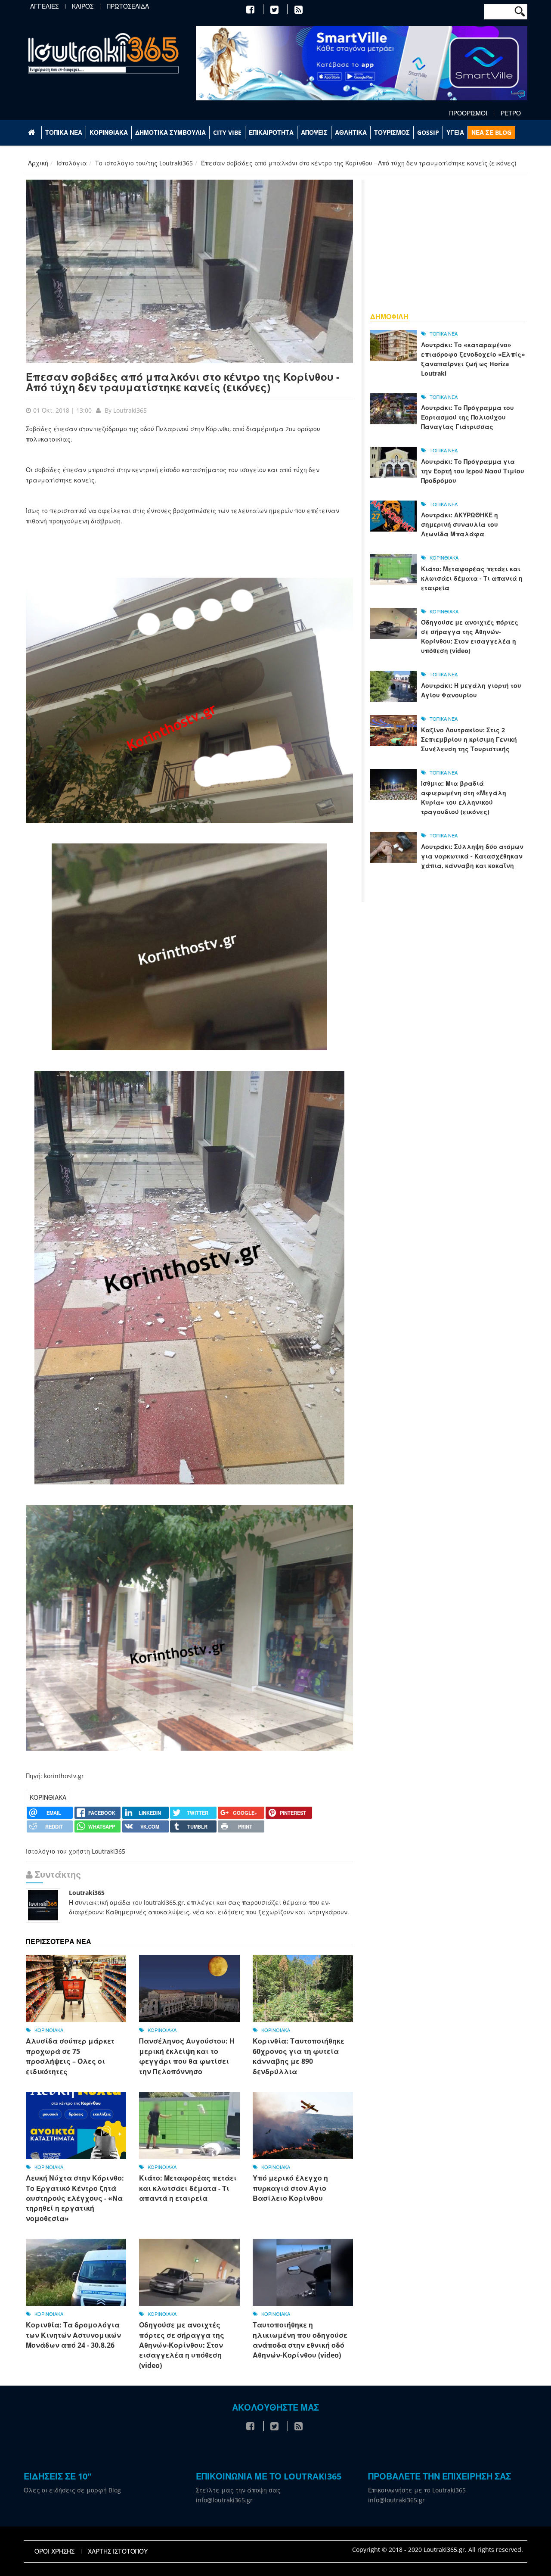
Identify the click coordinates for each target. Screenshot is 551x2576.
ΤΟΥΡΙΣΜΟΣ (392, 132)
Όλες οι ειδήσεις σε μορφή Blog (72, 2490)
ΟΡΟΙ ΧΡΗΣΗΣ (54, 2551)
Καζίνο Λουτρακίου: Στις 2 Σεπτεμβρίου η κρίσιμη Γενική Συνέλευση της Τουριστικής (469, 739)
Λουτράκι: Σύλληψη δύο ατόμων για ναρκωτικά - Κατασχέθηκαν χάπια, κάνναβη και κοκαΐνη (472, 856)
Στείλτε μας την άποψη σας (238, 2490)
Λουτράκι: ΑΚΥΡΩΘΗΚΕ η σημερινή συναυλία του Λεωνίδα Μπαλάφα (460, 524)
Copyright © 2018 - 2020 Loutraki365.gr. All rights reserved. (438, 2550)
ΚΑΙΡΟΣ (83, 6)
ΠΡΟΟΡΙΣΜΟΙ (468, 113)
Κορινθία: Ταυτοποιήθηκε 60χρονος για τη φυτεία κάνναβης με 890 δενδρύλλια (299, 2056)
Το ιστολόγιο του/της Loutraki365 (144, 163)
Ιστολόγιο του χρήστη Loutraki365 (76, 1851)
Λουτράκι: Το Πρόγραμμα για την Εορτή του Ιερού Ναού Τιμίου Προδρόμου (473, 471)
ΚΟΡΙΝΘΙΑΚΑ (109, 132)
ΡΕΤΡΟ (511, 113)
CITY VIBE (227, 132)
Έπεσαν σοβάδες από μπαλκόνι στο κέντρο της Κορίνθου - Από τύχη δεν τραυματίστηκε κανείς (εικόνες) (183, 382)
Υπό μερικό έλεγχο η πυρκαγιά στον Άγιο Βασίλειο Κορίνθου (290, 2188)
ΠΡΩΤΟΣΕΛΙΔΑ (128, 6)
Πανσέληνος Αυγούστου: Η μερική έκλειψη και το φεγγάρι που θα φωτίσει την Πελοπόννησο (187, 2056)
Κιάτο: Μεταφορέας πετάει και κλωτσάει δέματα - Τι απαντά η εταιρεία (188, 2188)
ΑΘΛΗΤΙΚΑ (351, 132)
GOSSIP (428, 132)
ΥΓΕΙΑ (455, 132)
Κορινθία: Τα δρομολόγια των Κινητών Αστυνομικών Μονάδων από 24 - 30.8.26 (73, 2335)
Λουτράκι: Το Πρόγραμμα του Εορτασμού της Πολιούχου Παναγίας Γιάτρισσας (467, 417)
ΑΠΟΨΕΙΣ (314, 132)
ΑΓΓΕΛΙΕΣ (44, 6)
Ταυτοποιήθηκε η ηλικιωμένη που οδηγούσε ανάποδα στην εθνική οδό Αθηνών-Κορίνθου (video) (300, 2340)
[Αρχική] (103, 53)
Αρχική (38, 163)
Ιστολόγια (72, 163)
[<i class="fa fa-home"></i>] (33, 133)
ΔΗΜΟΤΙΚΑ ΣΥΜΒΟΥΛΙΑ (170, 132)
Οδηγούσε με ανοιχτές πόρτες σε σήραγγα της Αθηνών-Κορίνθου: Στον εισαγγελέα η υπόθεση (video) (182, 2345)
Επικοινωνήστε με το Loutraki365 (417, 2490)
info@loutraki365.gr (224, 2500)
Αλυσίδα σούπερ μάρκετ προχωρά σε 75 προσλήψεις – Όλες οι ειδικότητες (70, 2056)
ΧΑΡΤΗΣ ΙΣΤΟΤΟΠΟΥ (118, 2551)
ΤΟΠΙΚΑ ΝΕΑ (64, 132)
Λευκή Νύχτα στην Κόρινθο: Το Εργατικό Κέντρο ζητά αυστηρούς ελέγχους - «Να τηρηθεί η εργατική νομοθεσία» (75, 2198)
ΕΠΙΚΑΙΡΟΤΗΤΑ (271, 132)
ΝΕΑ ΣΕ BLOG (491, 132)
